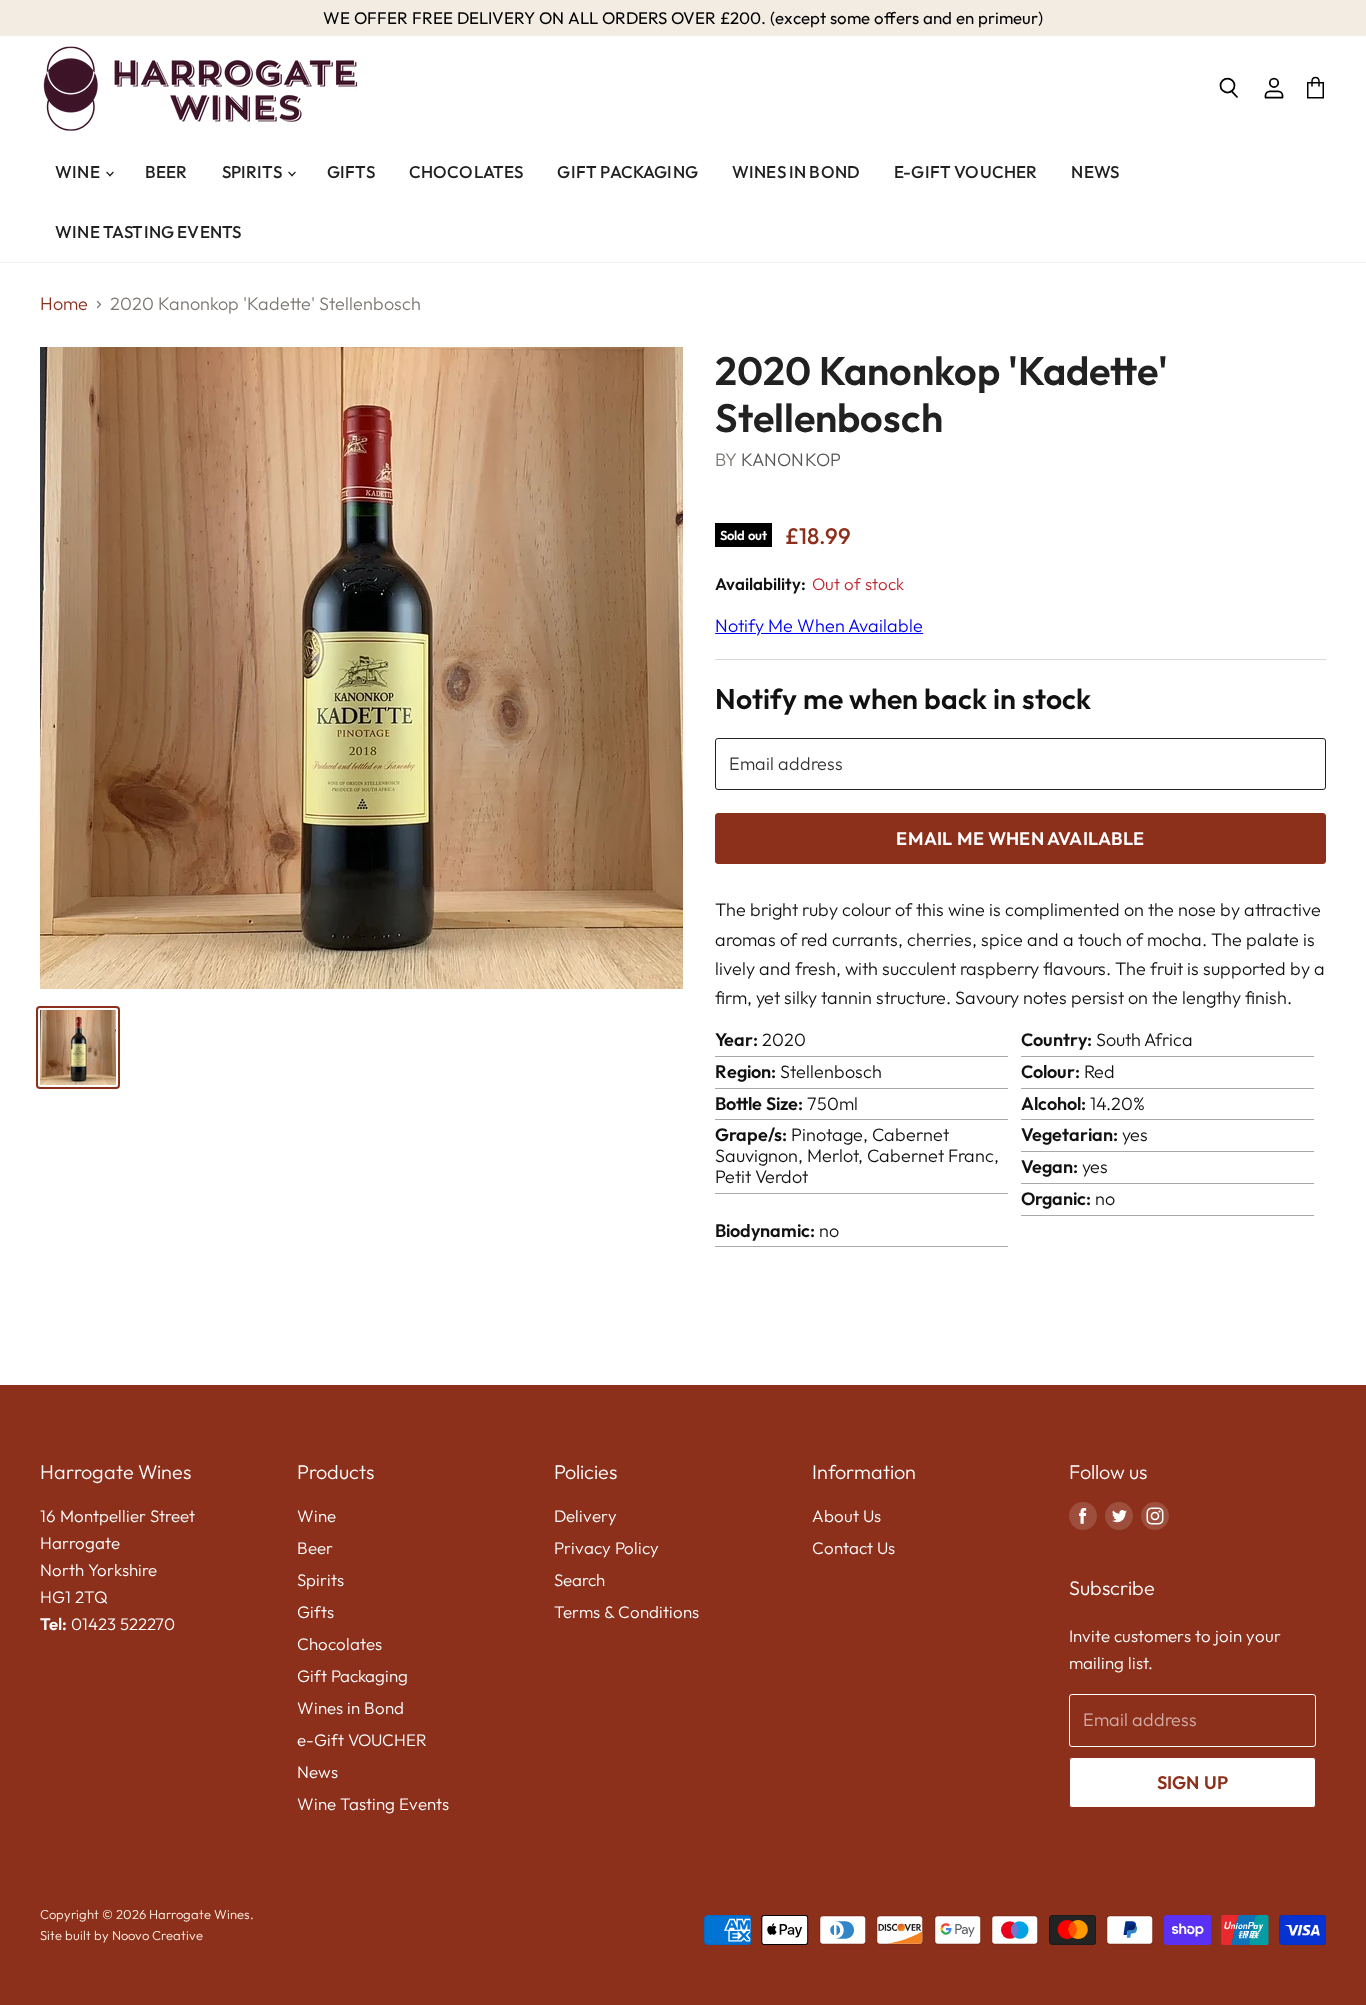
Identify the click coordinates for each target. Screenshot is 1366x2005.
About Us (846, 1515)
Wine (79, 171)
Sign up (1192, 1782)
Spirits (253, 171)
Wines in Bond (796, 171)
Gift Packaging (627, 171)
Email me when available (1020, 838)
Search (579, 1579)
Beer (166, 171)
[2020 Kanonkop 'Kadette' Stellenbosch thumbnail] (78, 1047)
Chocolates (466, 171)
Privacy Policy (606, 1547)
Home (64, 304)
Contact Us (853, 1547)
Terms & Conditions (626, 1611)
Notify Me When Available (819, 625)
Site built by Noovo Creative (121, 1935)
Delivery (585, 1515)
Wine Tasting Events (148, 231)
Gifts (351, 171)
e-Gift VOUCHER (965, 171)
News (1095, 171)
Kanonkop (791, 459)
